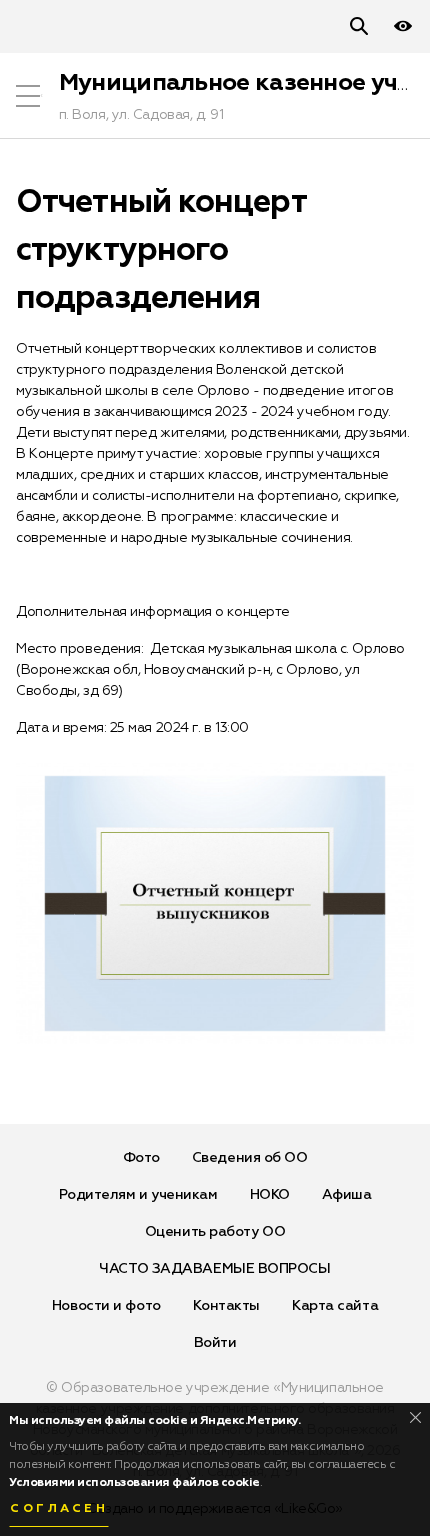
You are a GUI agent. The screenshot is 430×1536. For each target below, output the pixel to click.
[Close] (415, 1417)
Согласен (59, 1509)
